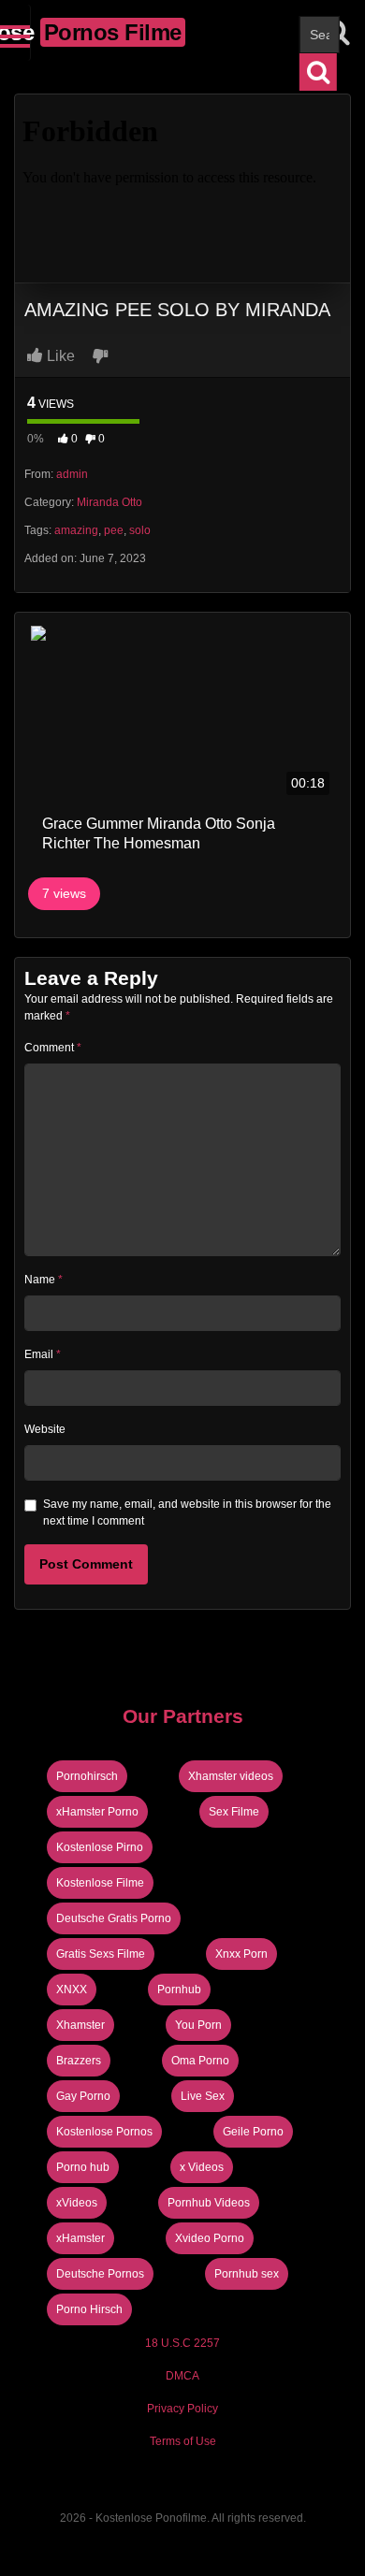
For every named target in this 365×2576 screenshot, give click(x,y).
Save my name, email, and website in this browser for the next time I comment (187, 1512)
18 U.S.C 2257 (182, 2343)
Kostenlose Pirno (100, 1847)
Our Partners (183, 1716)
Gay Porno (83, 2096)
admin (72, 474)
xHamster (80, 2238)
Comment (53, 1048)
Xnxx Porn (241, 1954)
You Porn (198, 2025)
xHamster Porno (97, 1812)
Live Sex (203, 2096)
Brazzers (79, 2061)
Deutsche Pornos (100, 2274)
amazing (76, 530)
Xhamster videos (231, 1776)
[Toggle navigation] (15, 33)
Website (45, 1429)
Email (43, 1354)
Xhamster (80, 2025)
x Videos (202, 2167)
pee (114, 530)
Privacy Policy (182, 2409)
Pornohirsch (87, 1776)
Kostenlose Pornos (104, 2132)
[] (318, 72)
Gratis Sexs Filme (101, 1954)
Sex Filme (234, 1812)
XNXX (72, 1990)
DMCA (182, 2376)
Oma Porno (200, 2061)
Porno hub (83, 2167)
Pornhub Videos (209, 2203)
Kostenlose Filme (100, 1883)
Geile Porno (253, 2132)
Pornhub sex (247, 2274)
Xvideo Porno (210, 2238)
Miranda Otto (109, 502)
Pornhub (179, 1990)
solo (140, 530)
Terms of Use (183, 2441)
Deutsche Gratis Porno (114, 1918)
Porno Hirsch (89, 2309)
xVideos (77, 2203)
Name (44, 1280)
